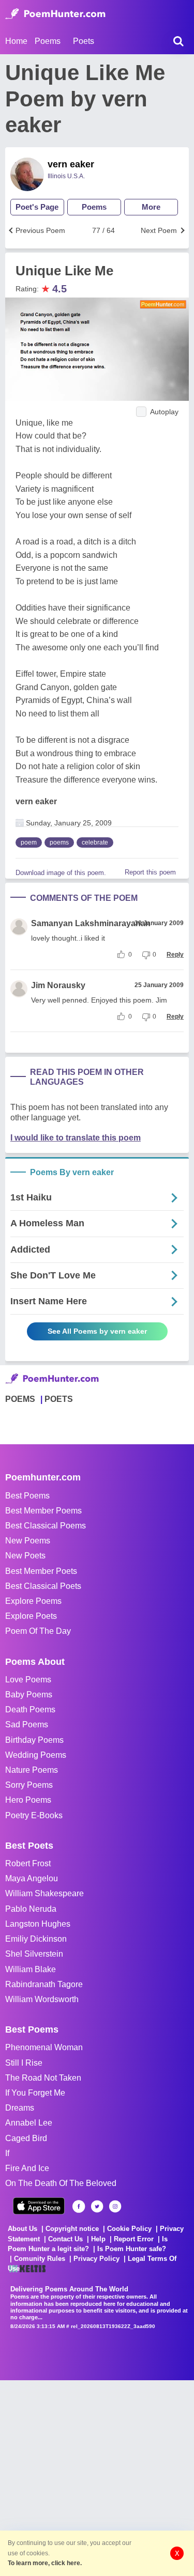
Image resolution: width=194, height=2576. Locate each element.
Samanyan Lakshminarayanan (91, 923)
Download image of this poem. (61, 873)
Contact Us (65, 2239)
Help (98, 2239)
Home (16, 41)
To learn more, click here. (45, 2563)
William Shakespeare (44, 1893)
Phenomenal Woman (44, 2047)
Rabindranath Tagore (44, 1984)
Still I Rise (24, 2063)
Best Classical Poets (43, 1586)
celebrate (95, 842)
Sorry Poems (29, 1785)
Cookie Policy (129, 2229)
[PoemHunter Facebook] (79, 2206)
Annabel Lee (29, 2123)
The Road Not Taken (43, 2078)
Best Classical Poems (46, 1526)
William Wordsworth (42, 1999)
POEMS (20, 1399)
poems (59, 842)
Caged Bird (26, 2138)
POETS (59, 1399)
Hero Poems (28, 1800)
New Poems (28, 1541)
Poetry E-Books (34, 1815)
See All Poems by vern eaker (97, 1331)
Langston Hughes (38, 1924)
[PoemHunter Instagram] (115, 2206)
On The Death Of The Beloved (61, 2183)
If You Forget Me (35, 2093)
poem (29, 842)
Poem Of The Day (38, 1631)
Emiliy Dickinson (36, 1939)
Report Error (134, 2239)
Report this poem (150, 872)
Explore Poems (33, 1601)
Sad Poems (27, 1724)
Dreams (20, 2108)
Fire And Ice (27, 2168)
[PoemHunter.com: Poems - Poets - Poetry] (55, 14)
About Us (23, 2229)
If (7, 2153)
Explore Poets (31, 1616)
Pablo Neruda (31, 1909)
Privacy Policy (96, 2259)
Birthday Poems (34, 1740)
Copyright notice (72, 2229)
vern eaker (71, 164)
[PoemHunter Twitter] (97, 2206)
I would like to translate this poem (76, 1138)
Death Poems (30, 1709)
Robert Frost (28, 1863)
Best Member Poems (43, 1511)
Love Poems (28, 1680)
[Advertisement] (97, 2477)
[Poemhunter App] (39, 2206)
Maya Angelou (32, 1878)
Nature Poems (32, 1770)
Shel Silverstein (34, 1954)
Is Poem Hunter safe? (132, 2249)
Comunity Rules (40, 2259)
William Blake (31, 1969)
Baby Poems (29, 1695)
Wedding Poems (36, 1755)
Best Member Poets (41, 1571)
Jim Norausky (58, 985)
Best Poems (27, 1496)
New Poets (25, 1556)
